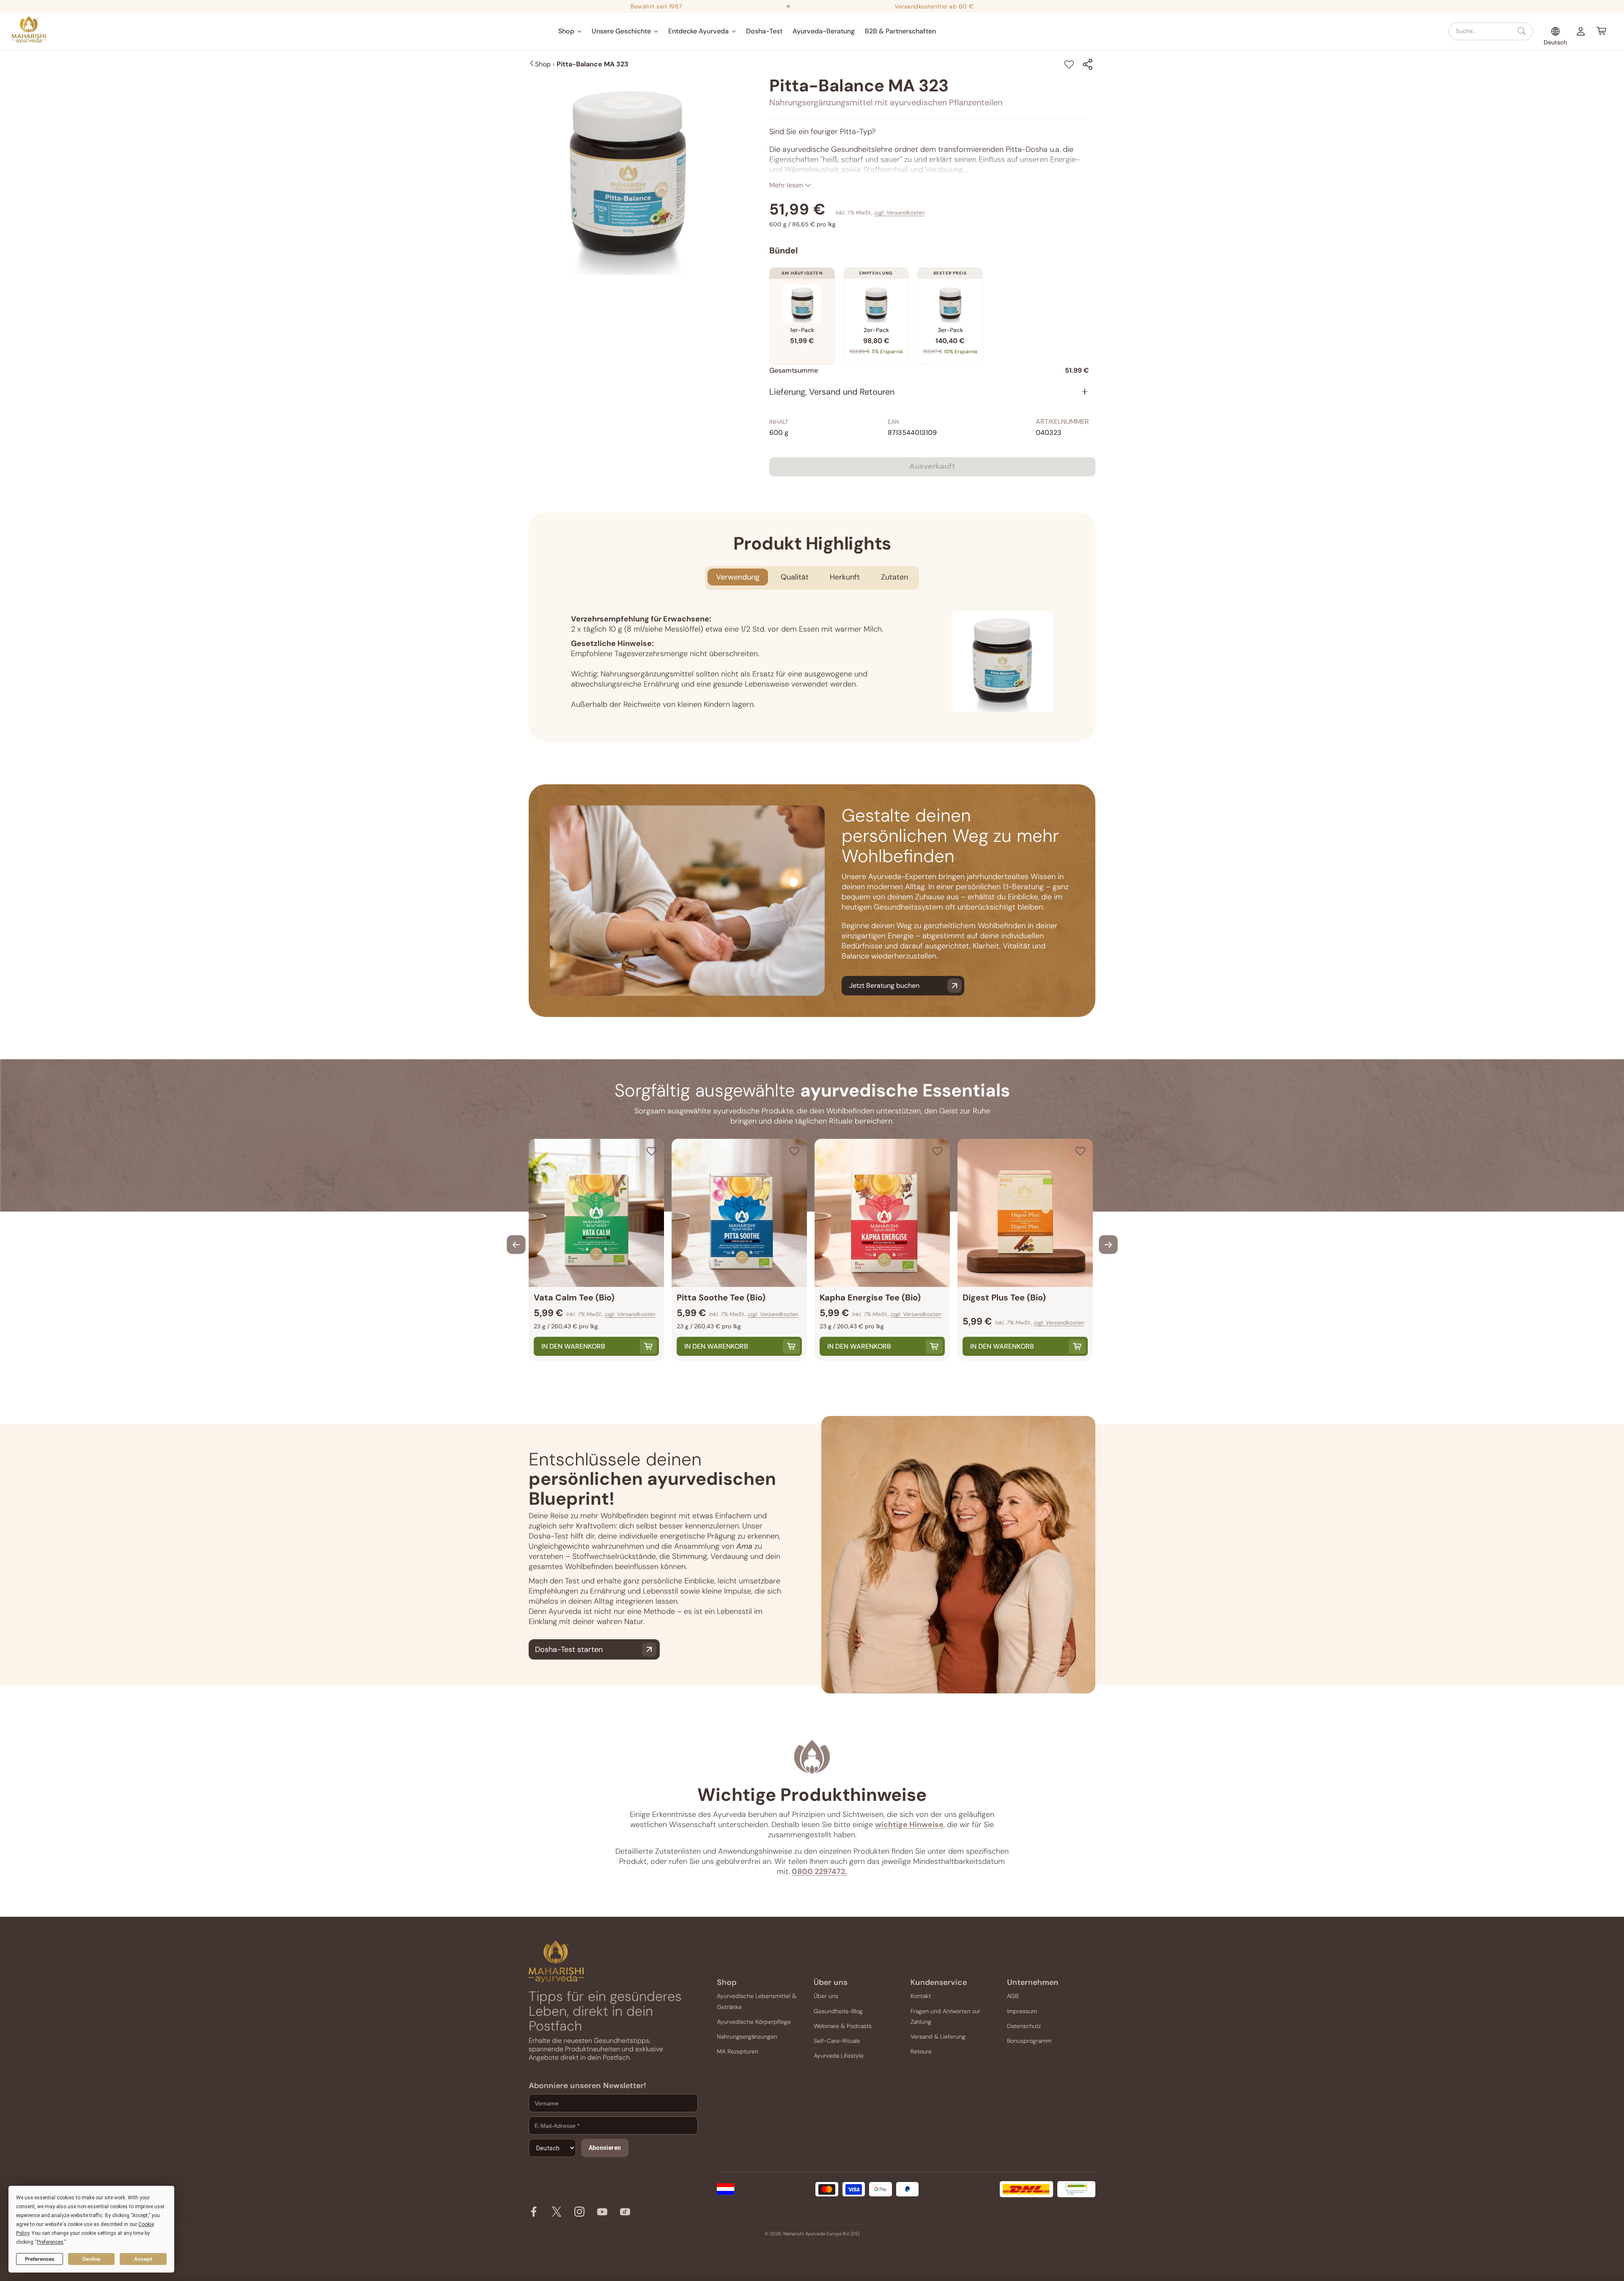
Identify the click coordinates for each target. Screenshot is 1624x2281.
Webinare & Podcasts (843, 2026)
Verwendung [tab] (738, 577)
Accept (143, 2259)
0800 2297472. (819, 1872)
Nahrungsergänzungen (747, 2036)
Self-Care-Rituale (837, 2041)
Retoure (921, 2051)
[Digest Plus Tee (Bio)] (1025, 1213)
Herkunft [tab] (845, 577)
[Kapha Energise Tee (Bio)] (882, 1213)
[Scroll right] (1108, 1245)
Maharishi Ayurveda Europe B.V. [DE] (821, 2234)
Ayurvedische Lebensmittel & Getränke (757, 2001)
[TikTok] (625, 2214)
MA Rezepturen (738, 2051)
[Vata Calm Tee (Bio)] (596, 1213)
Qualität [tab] (795, 577)
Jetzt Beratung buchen (884, 985)
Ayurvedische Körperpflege (754, 2022)
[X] (557, 2214)
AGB (1013, 1996)
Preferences (40, 2259)
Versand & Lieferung (938, 2036)
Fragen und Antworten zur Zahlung (945, 2016)
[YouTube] (602, 2214)
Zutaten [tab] (894, 577)
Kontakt (921, 1996)
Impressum (1022, 2011)
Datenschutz (1024, 2026)
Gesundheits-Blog (838, 2011)
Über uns (826, 1996)
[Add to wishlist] (1069, 64)
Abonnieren (605, 2148)
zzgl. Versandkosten (899, 213)
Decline (91, 2259)
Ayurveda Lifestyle (839, 2056)
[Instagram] (579, 2214)
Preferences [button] (50, 2242)
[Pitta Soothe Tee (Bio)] (739, 1213)
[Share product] (1088, 64)
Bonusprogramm (1029, 2041)
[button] (570, 31)
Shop (543, 64)
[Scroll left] (516, 1245)
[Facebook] (534, 2214)
